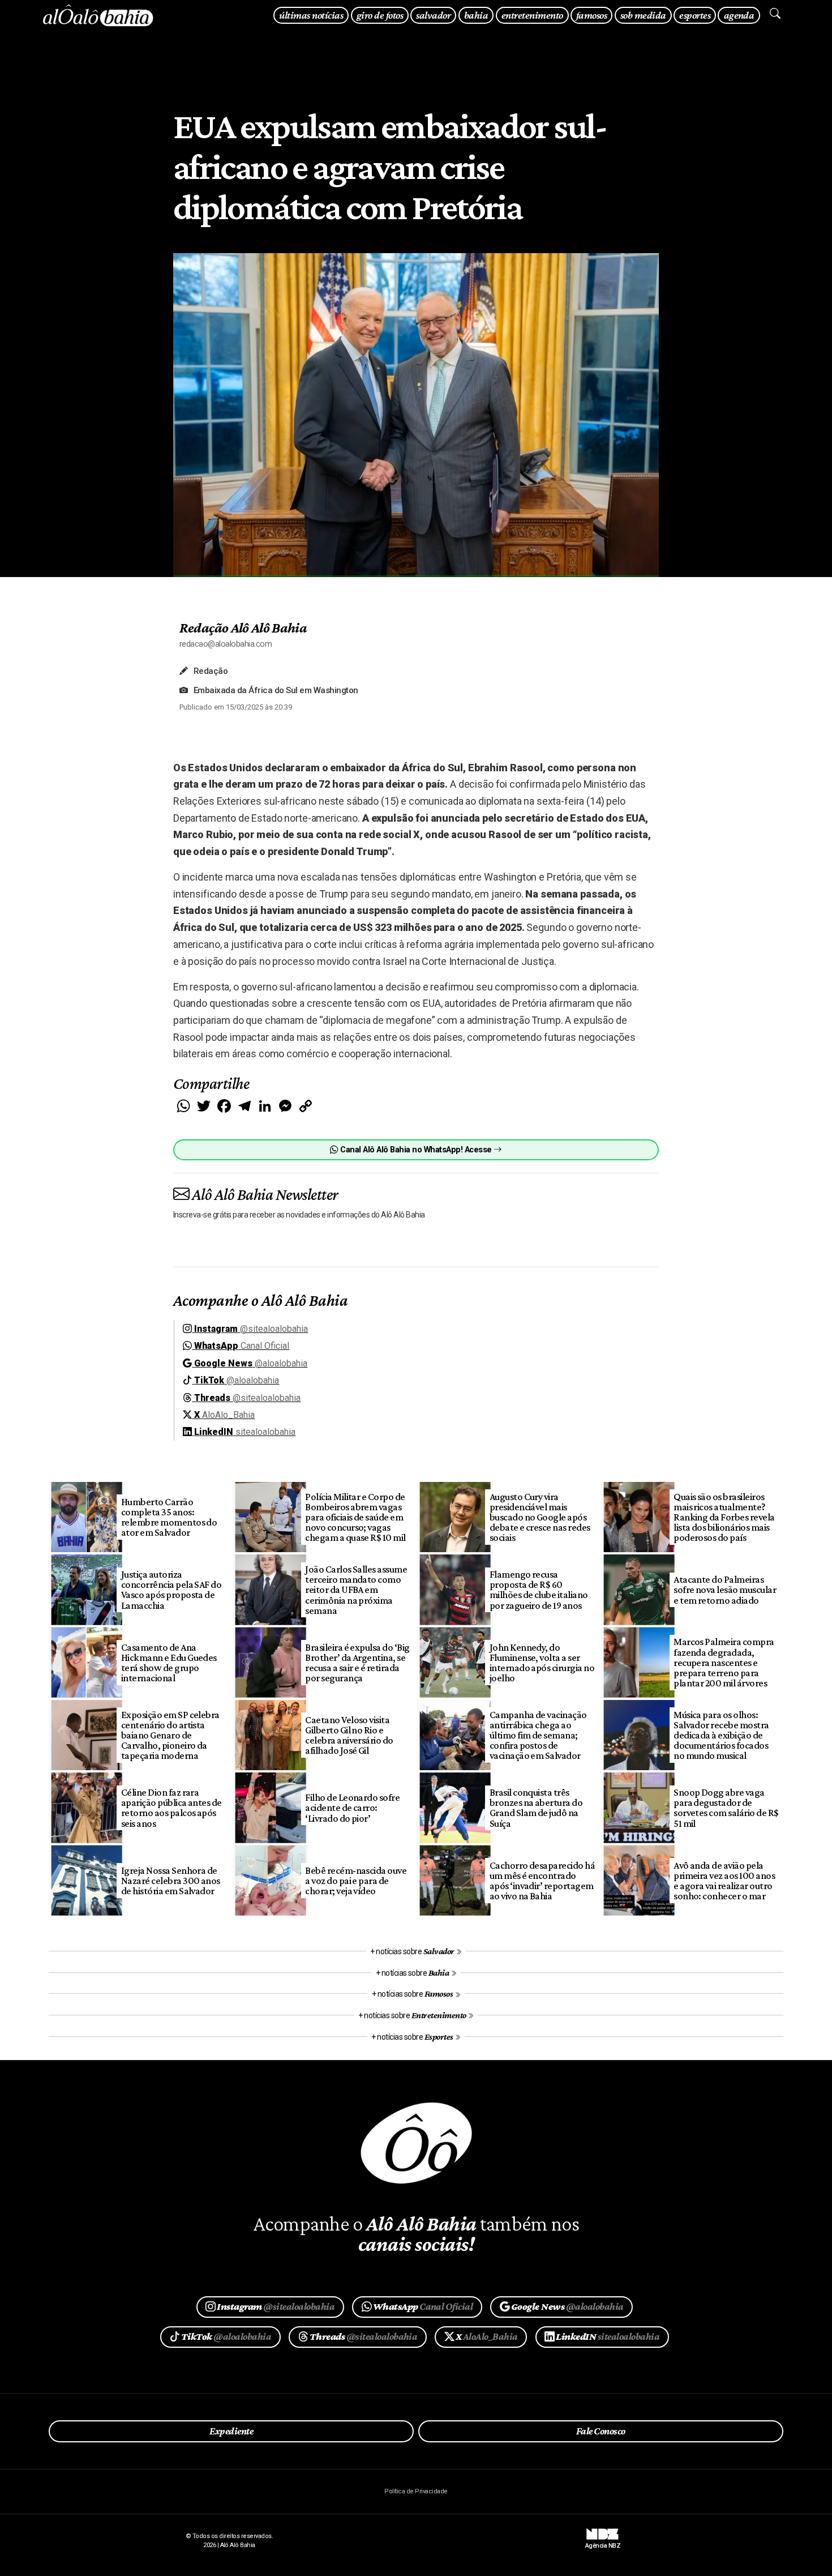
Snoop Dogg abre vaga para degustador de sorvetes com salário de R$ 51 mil (726, 1808)
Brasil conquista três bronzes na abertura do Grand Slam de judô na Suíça (536, 1808)
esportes (695, 15)
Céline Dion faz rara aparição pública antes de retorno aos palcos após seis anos (171, 1808)
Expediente (231, 2431)
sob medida (643, 15)
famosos (591, 15)
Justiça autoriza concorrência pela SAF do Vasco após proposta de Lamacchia (171, 1590)
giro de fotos (380, 15)
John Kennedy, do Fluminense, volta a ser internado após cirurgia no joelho (542, 1663)
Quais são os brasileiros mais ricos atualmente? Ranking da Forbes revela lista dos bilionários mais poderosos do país (724, 1517)
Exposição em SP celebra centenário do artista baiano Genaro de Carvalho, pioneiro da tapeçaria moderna (170, 1735)
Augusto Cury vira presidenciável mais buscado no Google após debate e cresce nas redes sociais (540, 1517)
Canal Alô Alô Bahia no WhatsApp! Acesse (416, 1150)
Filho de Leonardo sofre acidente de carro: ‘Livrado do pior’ (352, 1808)
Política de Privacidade (416, 2491)
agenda (739, 15)
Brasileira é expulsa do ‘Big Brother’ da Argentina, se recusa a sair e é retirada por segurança (357, 1663)
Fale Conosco (601, 2431)
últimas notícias (311, 15)
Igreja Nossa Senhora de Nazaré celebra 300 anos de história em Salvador (171, 1881)
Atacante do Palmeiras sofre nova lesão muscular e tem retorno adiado (725, 1590)
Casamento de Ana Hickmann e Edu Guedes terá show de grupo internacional (169, 1663)
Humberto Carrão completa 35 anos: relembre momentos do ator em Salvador (169, 1517)
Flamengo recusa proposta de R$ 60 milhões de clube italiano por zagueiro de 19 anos (539, 1590)
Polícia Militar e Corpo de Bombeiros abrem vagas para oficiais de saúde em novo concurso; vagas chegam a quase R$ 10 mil (355, 1517)
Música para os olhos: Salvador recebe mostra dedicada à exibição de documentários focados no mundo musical (721, 1735)
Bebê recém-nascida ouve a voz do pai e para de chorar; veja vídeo (356, 1881)
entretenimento (532, 15)
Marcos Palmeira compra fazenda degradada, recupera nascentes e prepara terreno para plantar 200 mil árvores (724, 1662)
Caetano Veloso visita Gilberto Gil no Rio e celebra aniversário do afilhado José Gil (349, 1735)
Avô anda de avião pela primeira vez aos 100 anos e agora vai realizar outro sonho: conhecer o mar (724, 1881)
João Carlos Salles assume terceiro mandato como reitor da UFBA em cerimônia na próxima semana (356, 1590)
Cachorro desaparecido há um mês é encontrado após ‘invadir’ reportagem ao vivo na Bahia (542, 1881)
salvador (433, 15)
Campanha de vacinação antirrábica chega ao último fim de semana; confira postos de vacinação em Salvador (538, 1735)
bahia (476, 15)
